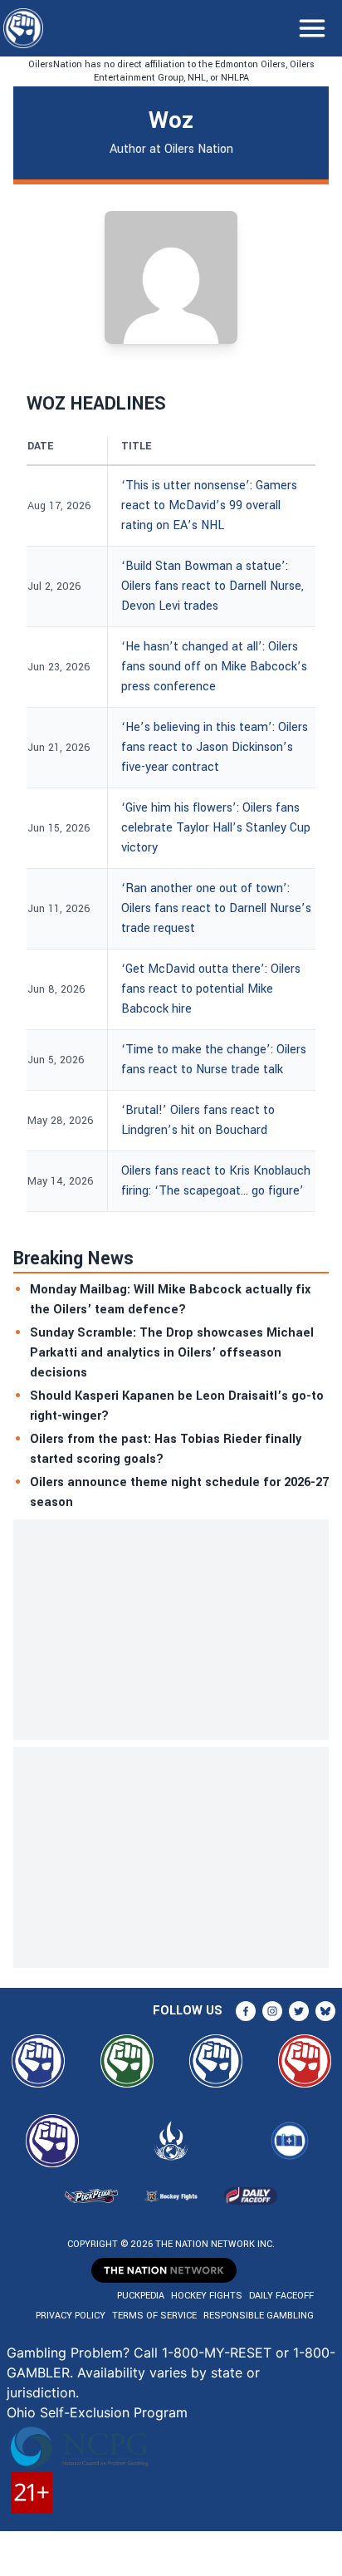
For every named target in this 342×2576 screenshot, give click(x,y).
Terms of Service (154, 2316)
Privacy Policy (71, 2316)
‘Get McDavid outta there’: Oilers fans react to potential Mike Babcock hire (211, 989)
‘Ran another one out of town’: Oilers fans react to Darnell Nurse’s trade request (216, 908)
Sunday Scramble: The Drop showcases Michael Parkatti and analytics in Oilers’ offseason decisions (172, 1353)
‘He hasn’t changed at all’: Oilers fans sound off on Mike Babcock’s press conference (214, 667)
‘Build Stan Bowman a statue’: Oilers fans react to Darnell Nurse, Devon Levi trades (213, 586)
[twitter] (299, 2011)
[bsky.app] (325, 2011)
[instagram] (272, 2011)
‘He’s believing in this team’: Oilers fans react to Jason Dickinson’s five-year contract (215, 747)
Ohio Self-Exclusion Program (97, 2412)
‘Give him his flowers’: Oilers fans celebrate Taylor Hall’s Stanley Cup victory (216, 828)
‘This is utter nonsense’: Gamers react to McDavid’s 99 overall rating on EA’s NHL (209, 505)
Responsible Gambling (259, 2316)
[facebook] (246, 2011)
